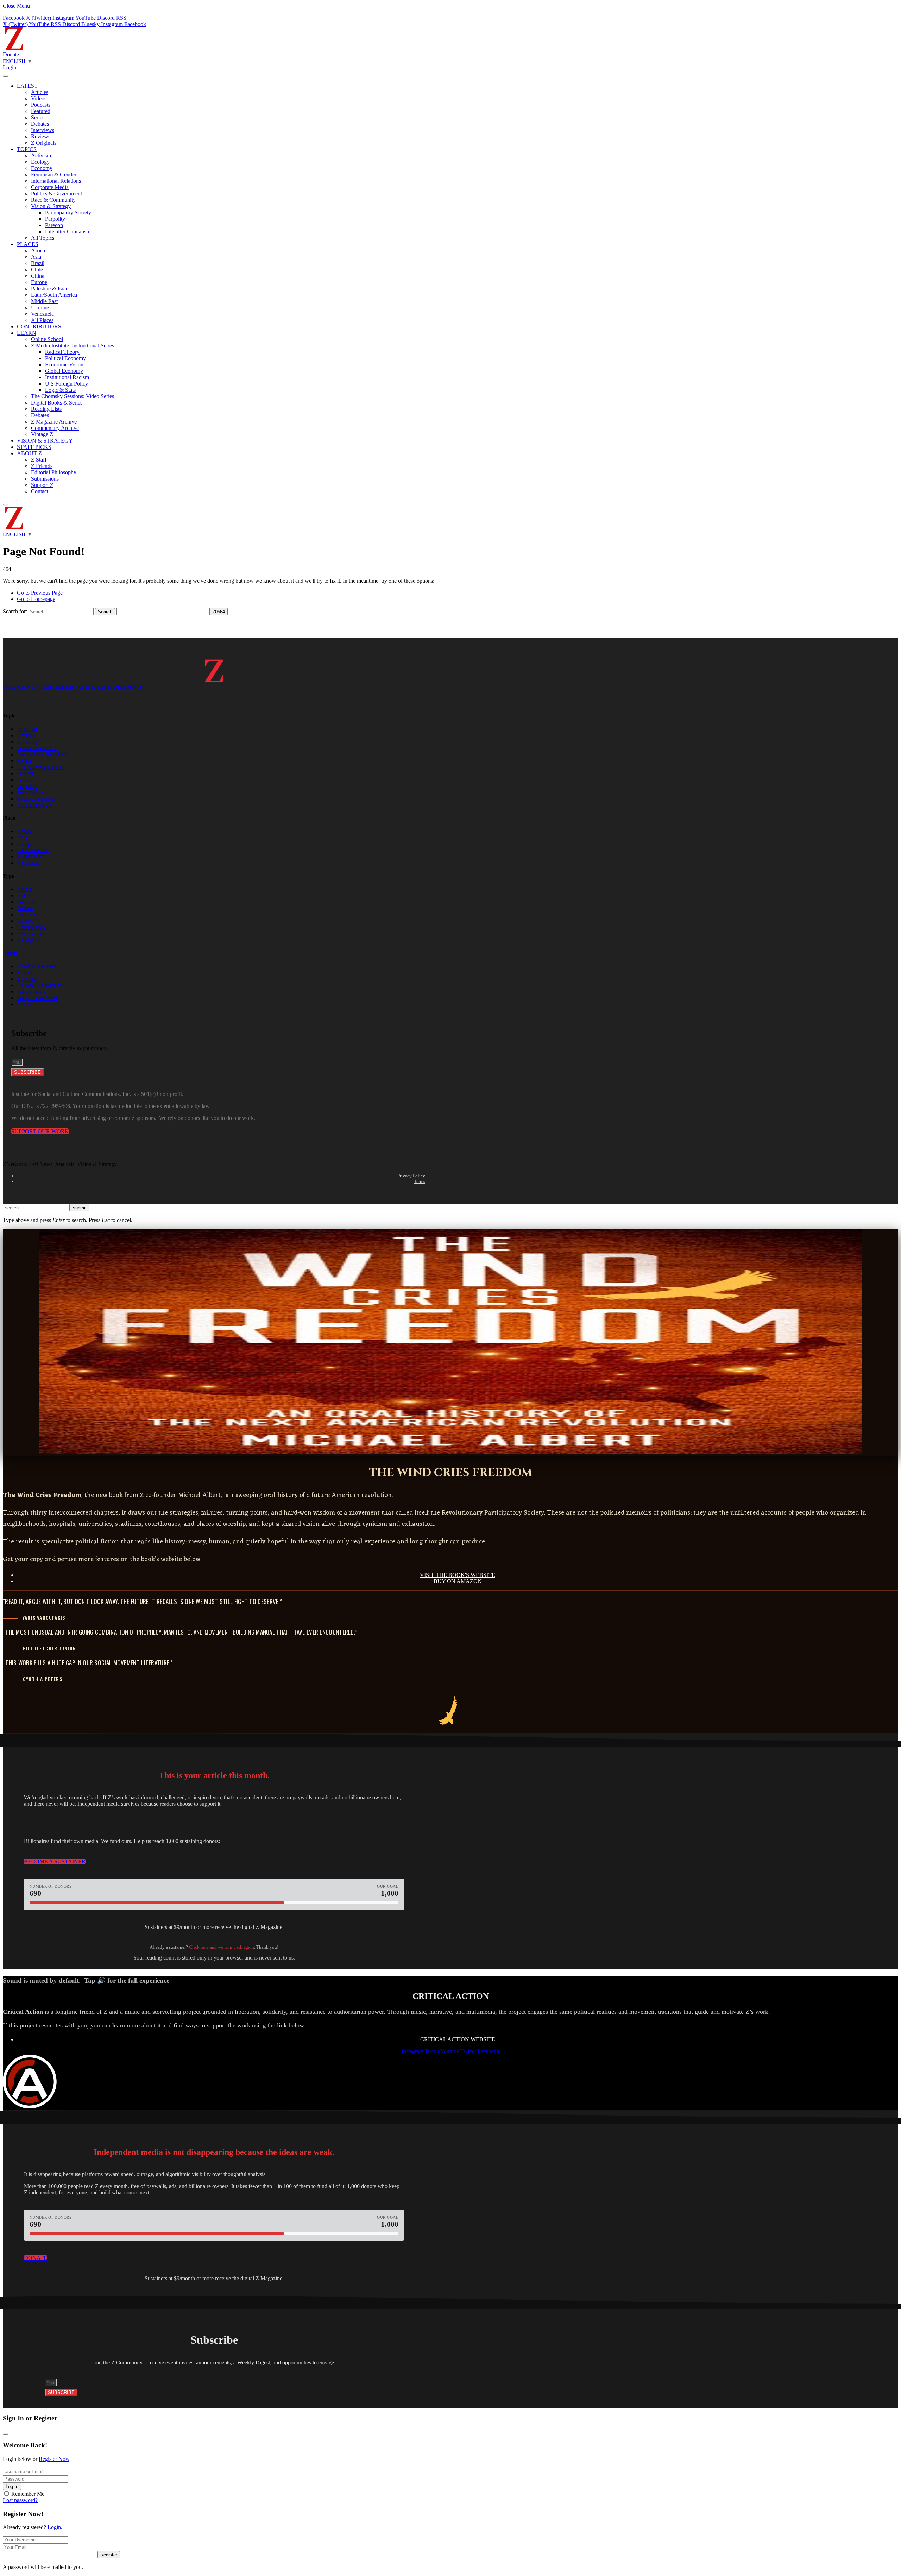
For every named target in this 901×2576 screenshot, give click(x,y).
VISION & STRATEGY (45, 441)
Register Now (54, 2459)
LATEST (27, 86)
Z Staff (39, 460)
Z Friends (42, 466)
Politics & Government (56, 193)
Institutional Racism (67, 377)
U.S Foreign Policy (67, 384)
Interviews (43, 130)
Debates (40, 124)
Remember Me (28, 2494)
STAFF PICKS (34, 447)
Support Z (42, 485)
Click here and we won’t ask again (222, 1947)
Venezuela (42, 314)
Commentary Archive (55, 428)
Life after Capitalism (68, 231)
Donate (11, 54)
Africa (38, 250)
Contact (40, 491)
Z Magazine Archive (54, 422)
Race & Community (53, 200)
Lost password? (20, 2500)
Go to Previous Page (40, 593)
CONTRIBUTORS (39, 327)
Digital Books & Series (57, 403)
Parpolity (55, 219)
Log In (12, 2486)
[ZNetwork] (14, 48)
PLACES (28, 244)
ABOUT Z (29, 453)
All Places (42, 320)
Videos (39, 98)
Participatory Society (68, 212)
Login (54, 2527)
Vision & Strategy (51, 206)
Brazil (38, 263)
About (10, 953)
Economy (42, 168)
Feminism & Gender (54, 174)
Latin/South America (54, 295)
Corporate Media (50, 187)
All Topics (43, 238)
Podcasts (41, 105)
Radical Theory (62, 352)
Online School (47, 339)
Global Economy (64, 371)
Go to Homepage (36, 599)
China (38, 276)
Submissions (45, 479)
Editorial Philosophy (54, 472)
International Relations (56, 181)
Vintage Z (42, 434)
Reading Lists (46, 409)
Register (109, 2555)
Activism (41, 155)
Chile (37, 269)
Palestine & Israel (50, 289)
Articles (40, 92)
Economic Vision (64, 365)
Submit (79, 1208)
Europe (39, 282)
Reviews (41, 136)
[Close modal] (6, 2434)
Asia (36, 257)
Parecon (54, 225)
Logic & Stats (60, 390)
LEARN (27, 333)
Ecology (40, 162)
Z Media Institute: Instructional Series (73, 346)
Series (38, 117)
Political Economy (65, 358)
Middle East (44, 301)
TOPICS (27, 149)
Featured (41, 111)
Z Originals (44, 143)
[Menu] (6, 76)
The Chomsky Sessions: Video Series (73, 396)
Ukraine (40, 308)
